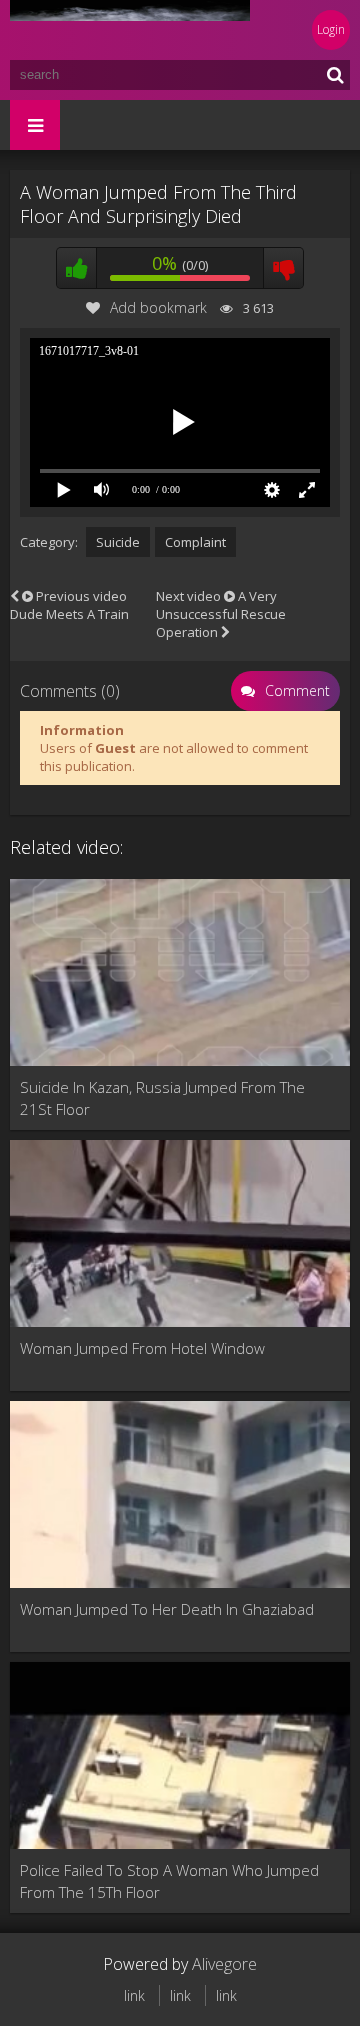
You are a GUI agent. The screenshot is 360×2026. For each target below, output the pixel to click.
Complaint (195, 542)
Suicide (118, 542)
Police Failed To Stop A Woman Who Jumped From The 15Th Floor (169, 1881)
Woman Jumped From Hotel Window (142, 1348)
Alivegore (224, 1964)
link (134, 1995)
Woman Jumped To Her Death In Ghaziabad (167, 1609)
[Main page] (130, 30)
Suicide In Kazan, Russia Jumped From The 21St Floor (162, 1098)
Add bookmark (158, 307)
